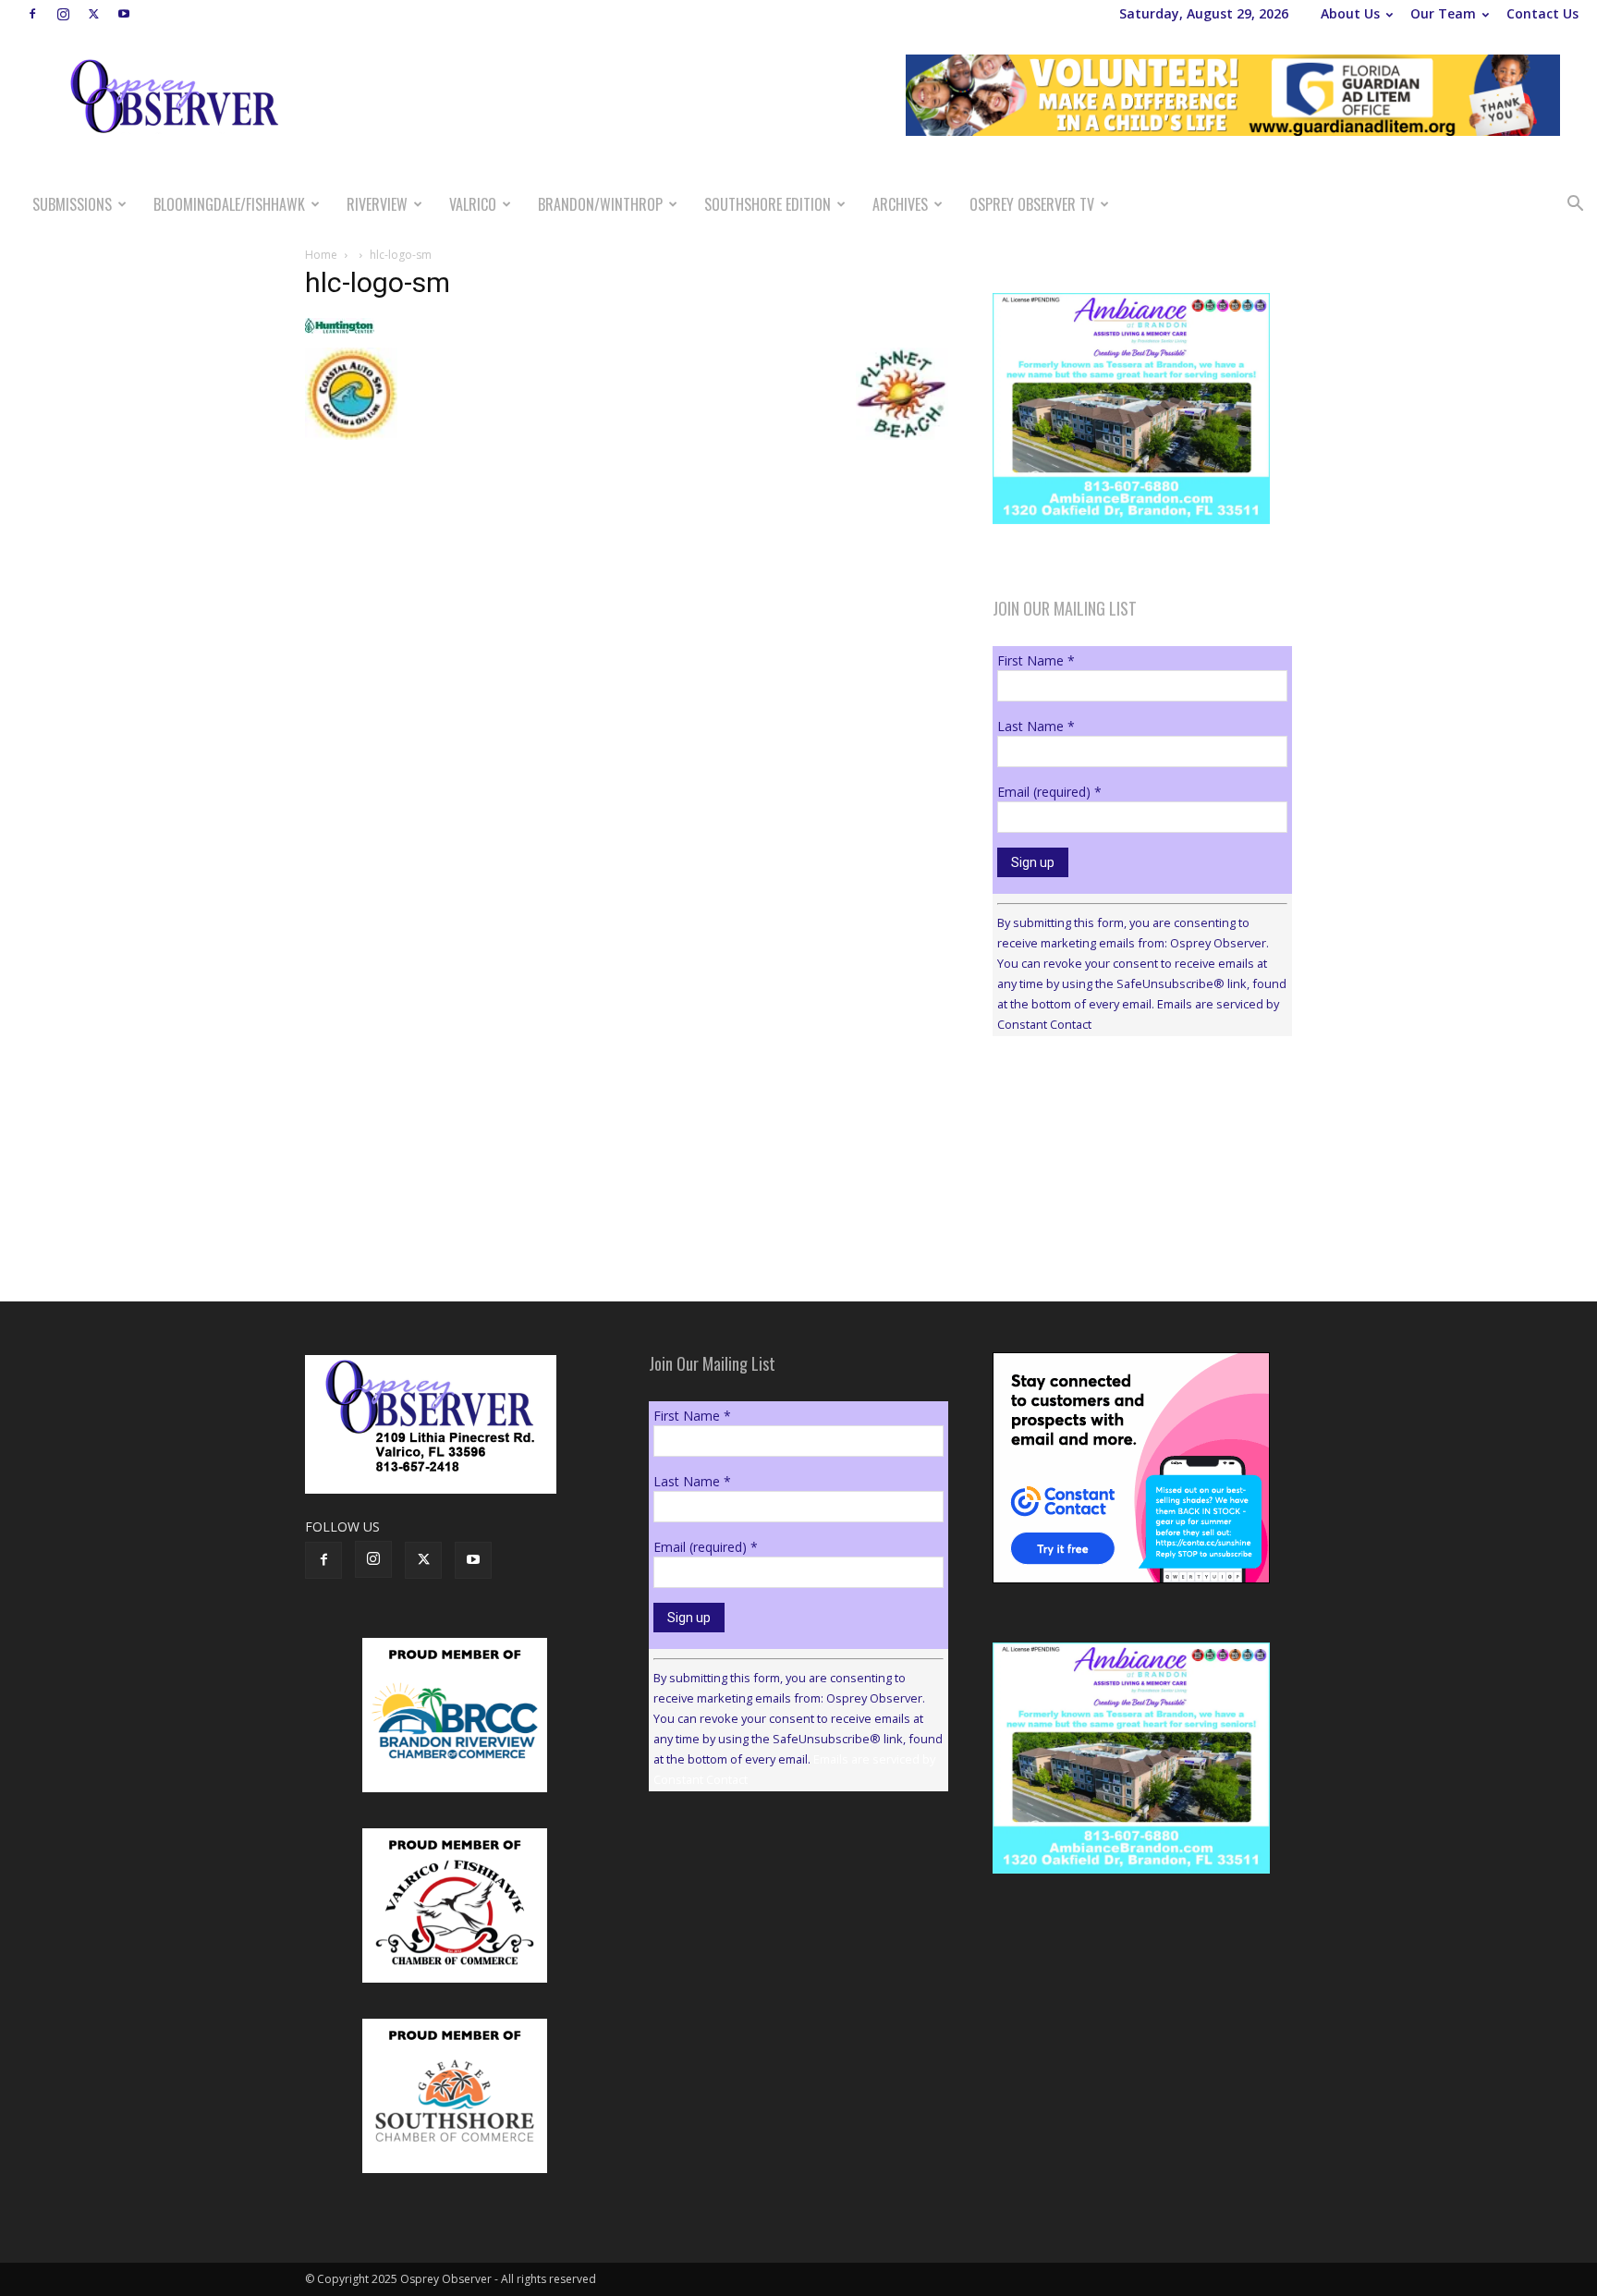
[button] (1575, 206)
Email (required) (1049, 792)
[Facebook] (32, 14)
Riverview (377, 204)
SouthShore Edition (768, 204)
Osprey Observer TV (1032, 204)
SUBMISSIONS (72, 204)
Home (321, 255)
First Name (1036, 660)
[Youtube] (124, 14)
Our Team (1443, 13)
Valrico (473, 204)
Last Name (1036, 726)
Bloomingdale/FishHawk (229, 204)
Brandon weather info (1131, 1220)
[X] (93, 14)
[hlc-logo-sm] (340, 329)
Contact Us (1542, 13)
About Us (1350, 13)
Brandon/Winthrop (600, 204)
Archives (900, 204)
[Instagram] (63, 14)
